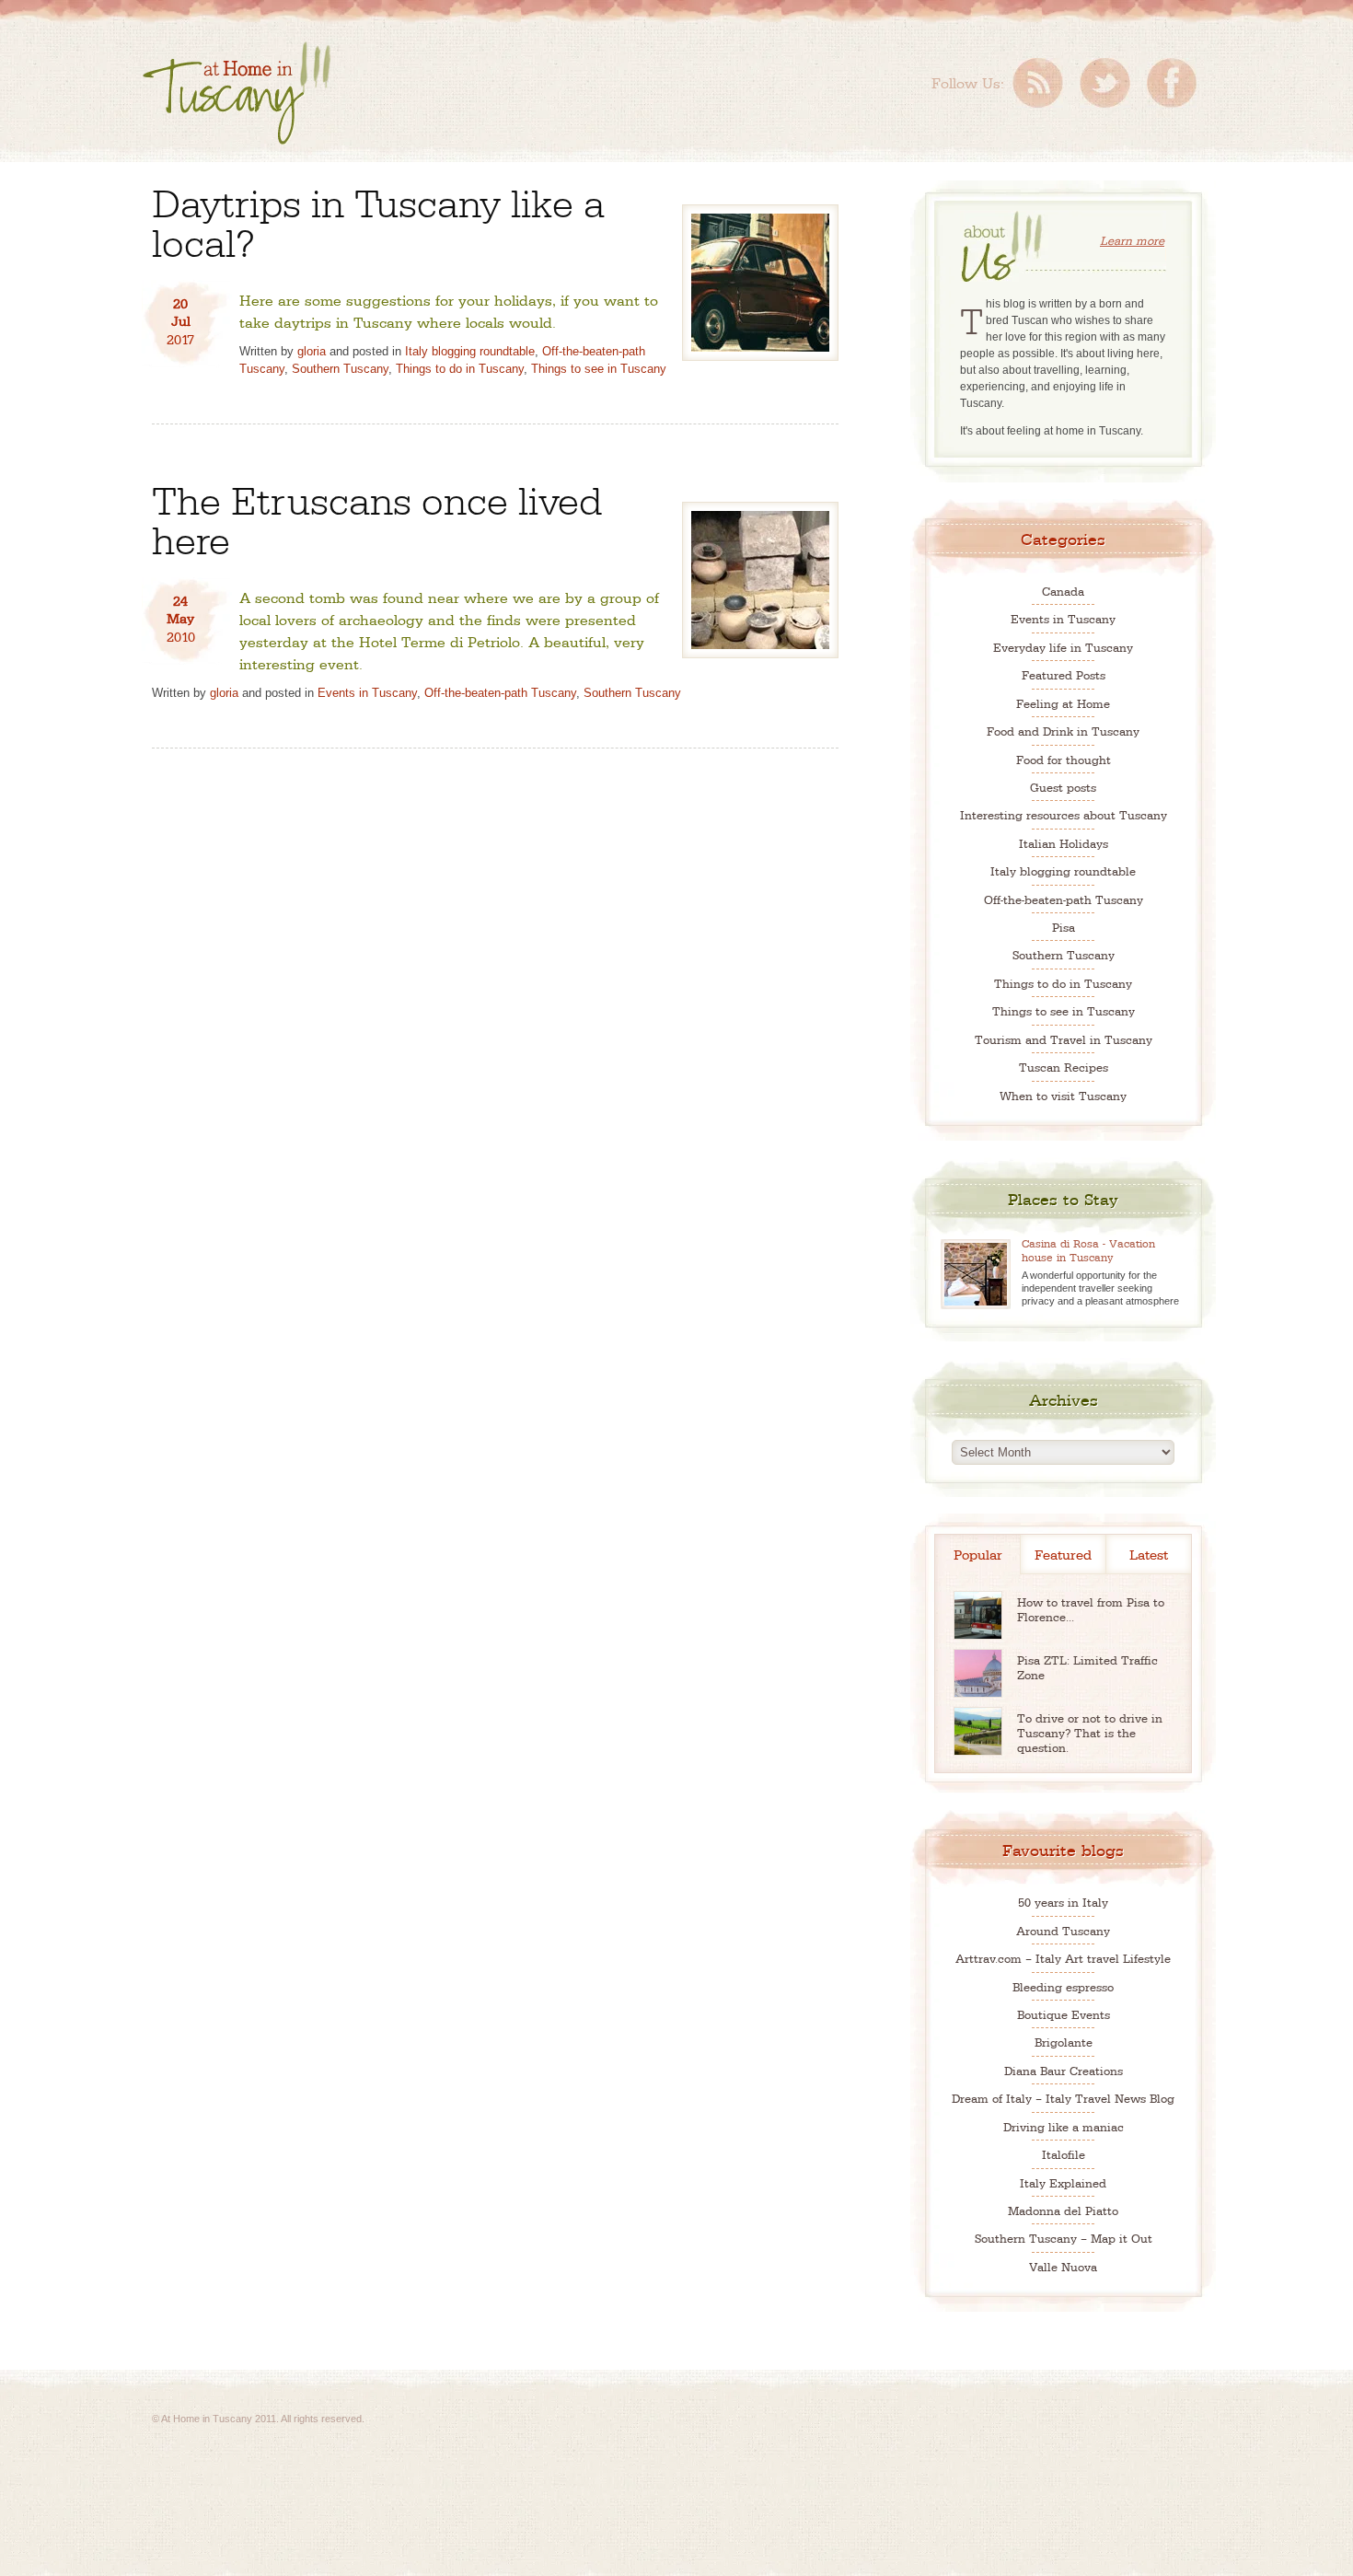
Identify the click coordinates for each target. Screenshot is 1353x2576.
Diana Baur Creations (1064, 2070)
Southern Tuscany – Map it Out (1064, 2238)
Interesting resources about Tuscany (1064, 814)
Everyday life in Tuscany (1063, 647)
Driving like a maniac (1064, 2126)
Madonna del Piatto (1063, 2210)
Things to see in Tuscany (599, 369)
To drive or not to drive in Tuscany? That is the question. (1090, 1732)
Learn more (1132, 240)
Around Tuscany (1063, 1930)
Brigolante (1064, 2042)
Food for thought (1064, 759)
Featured (1063, 1554)
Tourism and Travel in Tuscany (1064, 1039)
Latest (1149, 1554)
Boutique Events (1064, 2014)
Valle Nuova (1063, 2266)
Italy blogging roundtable (470, 351)
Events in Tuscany (367, 693)
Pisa (1064, 927)
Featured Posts (1064, 674)
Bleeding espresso (1063, 1986)
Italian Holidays (1064, 843)
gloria (312, 351)
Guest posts (1063, 787)
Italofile (1064, 2154)
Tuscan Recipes (1064, 1067)
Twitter (1105, 83)
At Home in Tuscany (237, 93)
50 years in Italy (1063, 1902)
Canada (1063, 591)
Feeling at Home (1063, 703)
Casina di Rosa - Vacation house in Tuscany (1088, 1250)
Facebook (1172, 83)
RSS (1038, 83)
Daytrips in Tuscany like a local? (378, 220)
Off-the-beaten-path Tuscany (500, 693)
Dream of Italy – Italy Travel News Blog (1063, 2098)
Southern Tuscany (340, 369)
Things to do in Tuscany (460, 369)
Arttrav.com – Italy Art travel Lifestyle (1063, 1958)
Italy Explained (1063, 2182)
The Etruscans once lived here (377, 517)
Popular (978, 1554)
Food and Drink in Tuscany (1063, 731)
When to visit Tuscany (1063, 1095)
